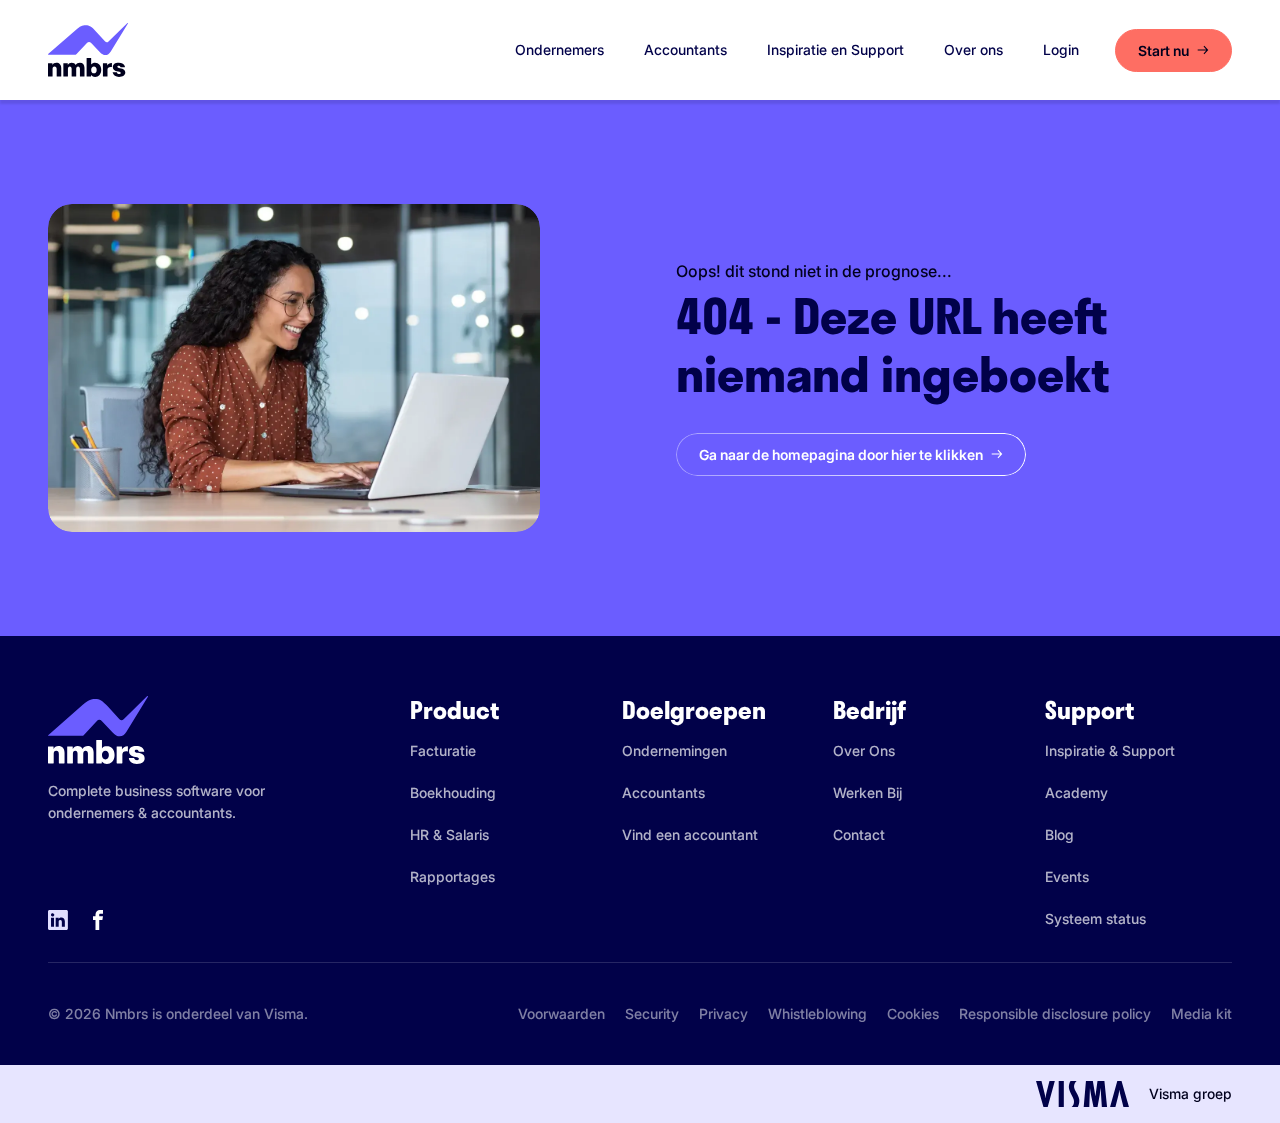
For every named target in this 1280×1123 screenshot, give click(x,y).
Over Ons (864, 750)
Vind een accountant (690, 834)
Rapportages (452, 876)
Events (1067, 876)
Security (652, 1013)
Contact (859, 834)
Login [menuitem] (1061, 49)
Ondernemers (559, 49)
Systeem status (1095, 918)
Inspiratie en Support (835, 49)
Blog (1059, 834)
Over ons (973, 49)
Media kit (1201, 1013)
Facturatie (443, 750)
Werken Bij (867, 792)
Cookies (913, 1013)
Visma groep (1190, 1093)
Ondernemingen (674, 750)
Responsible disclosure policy (1055, 1013)
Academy (1076, 792)
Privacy (723, 1013)
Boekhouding (453, 792)
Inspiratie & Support (1110, 750)
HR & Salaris (449, 834)
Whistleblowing (817, 1013)
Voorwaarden (561, 1013)
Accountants (685, 49)
